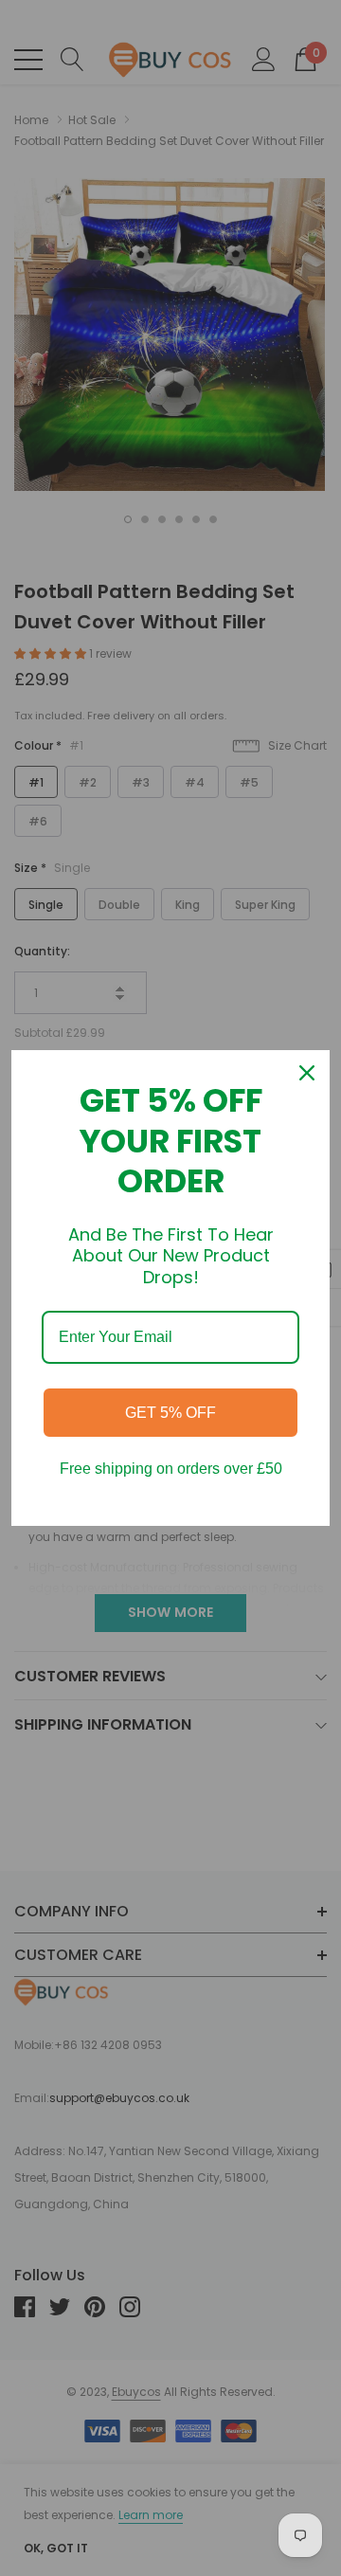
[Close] (307, 1073)
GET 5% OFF (170, 1413)
